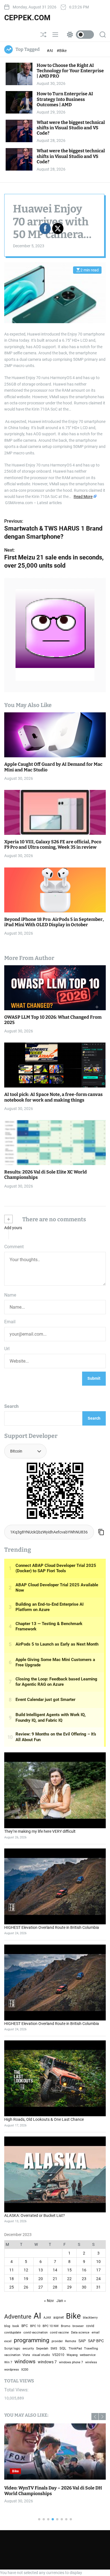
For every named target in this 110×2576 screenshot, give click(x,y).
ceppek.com (27, 18)
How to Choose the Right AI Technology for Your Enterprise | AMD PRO (70, 71)
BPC (25, 2326)
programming (32, 2340)
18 (12, 2279)
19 (26, 2279)
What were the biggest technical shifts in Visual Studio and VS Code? (71, 128)
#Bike (62, 51)
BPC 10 (35, 2326)
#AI (50, 51)
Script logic (12, 2349)
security (28, 2349)
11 (12, 2270)
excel (8, 2341)
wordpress (12, 2370)
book (16, 2326)
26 (26, 2287)
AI (37, 2316)
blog (7, 2326)
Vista (26, 2355)
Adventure (18, 2316)
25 (12, 2287)
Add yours (13, 1228)
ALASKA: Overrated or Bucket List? (35, 2215)
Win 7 (8, 2362)
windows (25, 2362)
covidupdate (13, 2332)
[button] (102, 2417)
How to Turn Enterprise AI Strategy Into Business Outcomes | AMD (65, 99)
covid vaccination (36, 2333)
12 (26, 2270)
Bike (15, 2471)
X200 (25, 2370)
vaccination (12, 2355)
